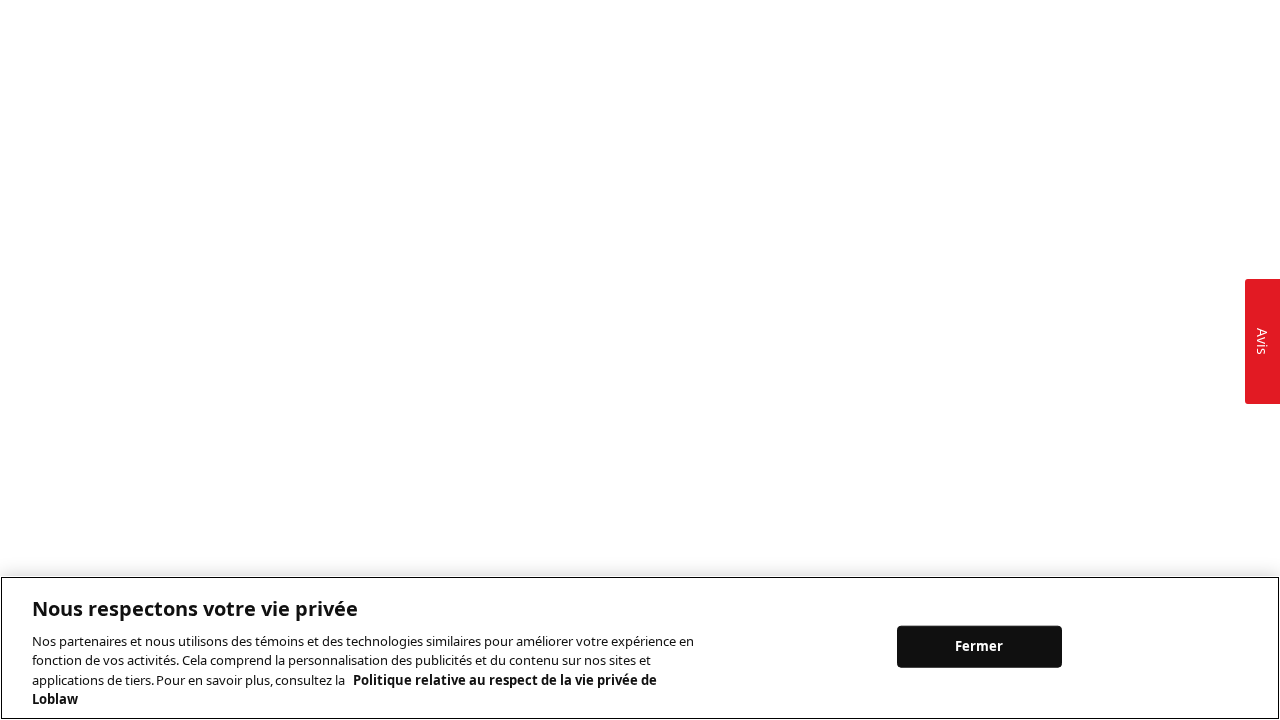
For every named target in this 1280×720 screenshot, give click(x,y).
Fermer (979, 646)
